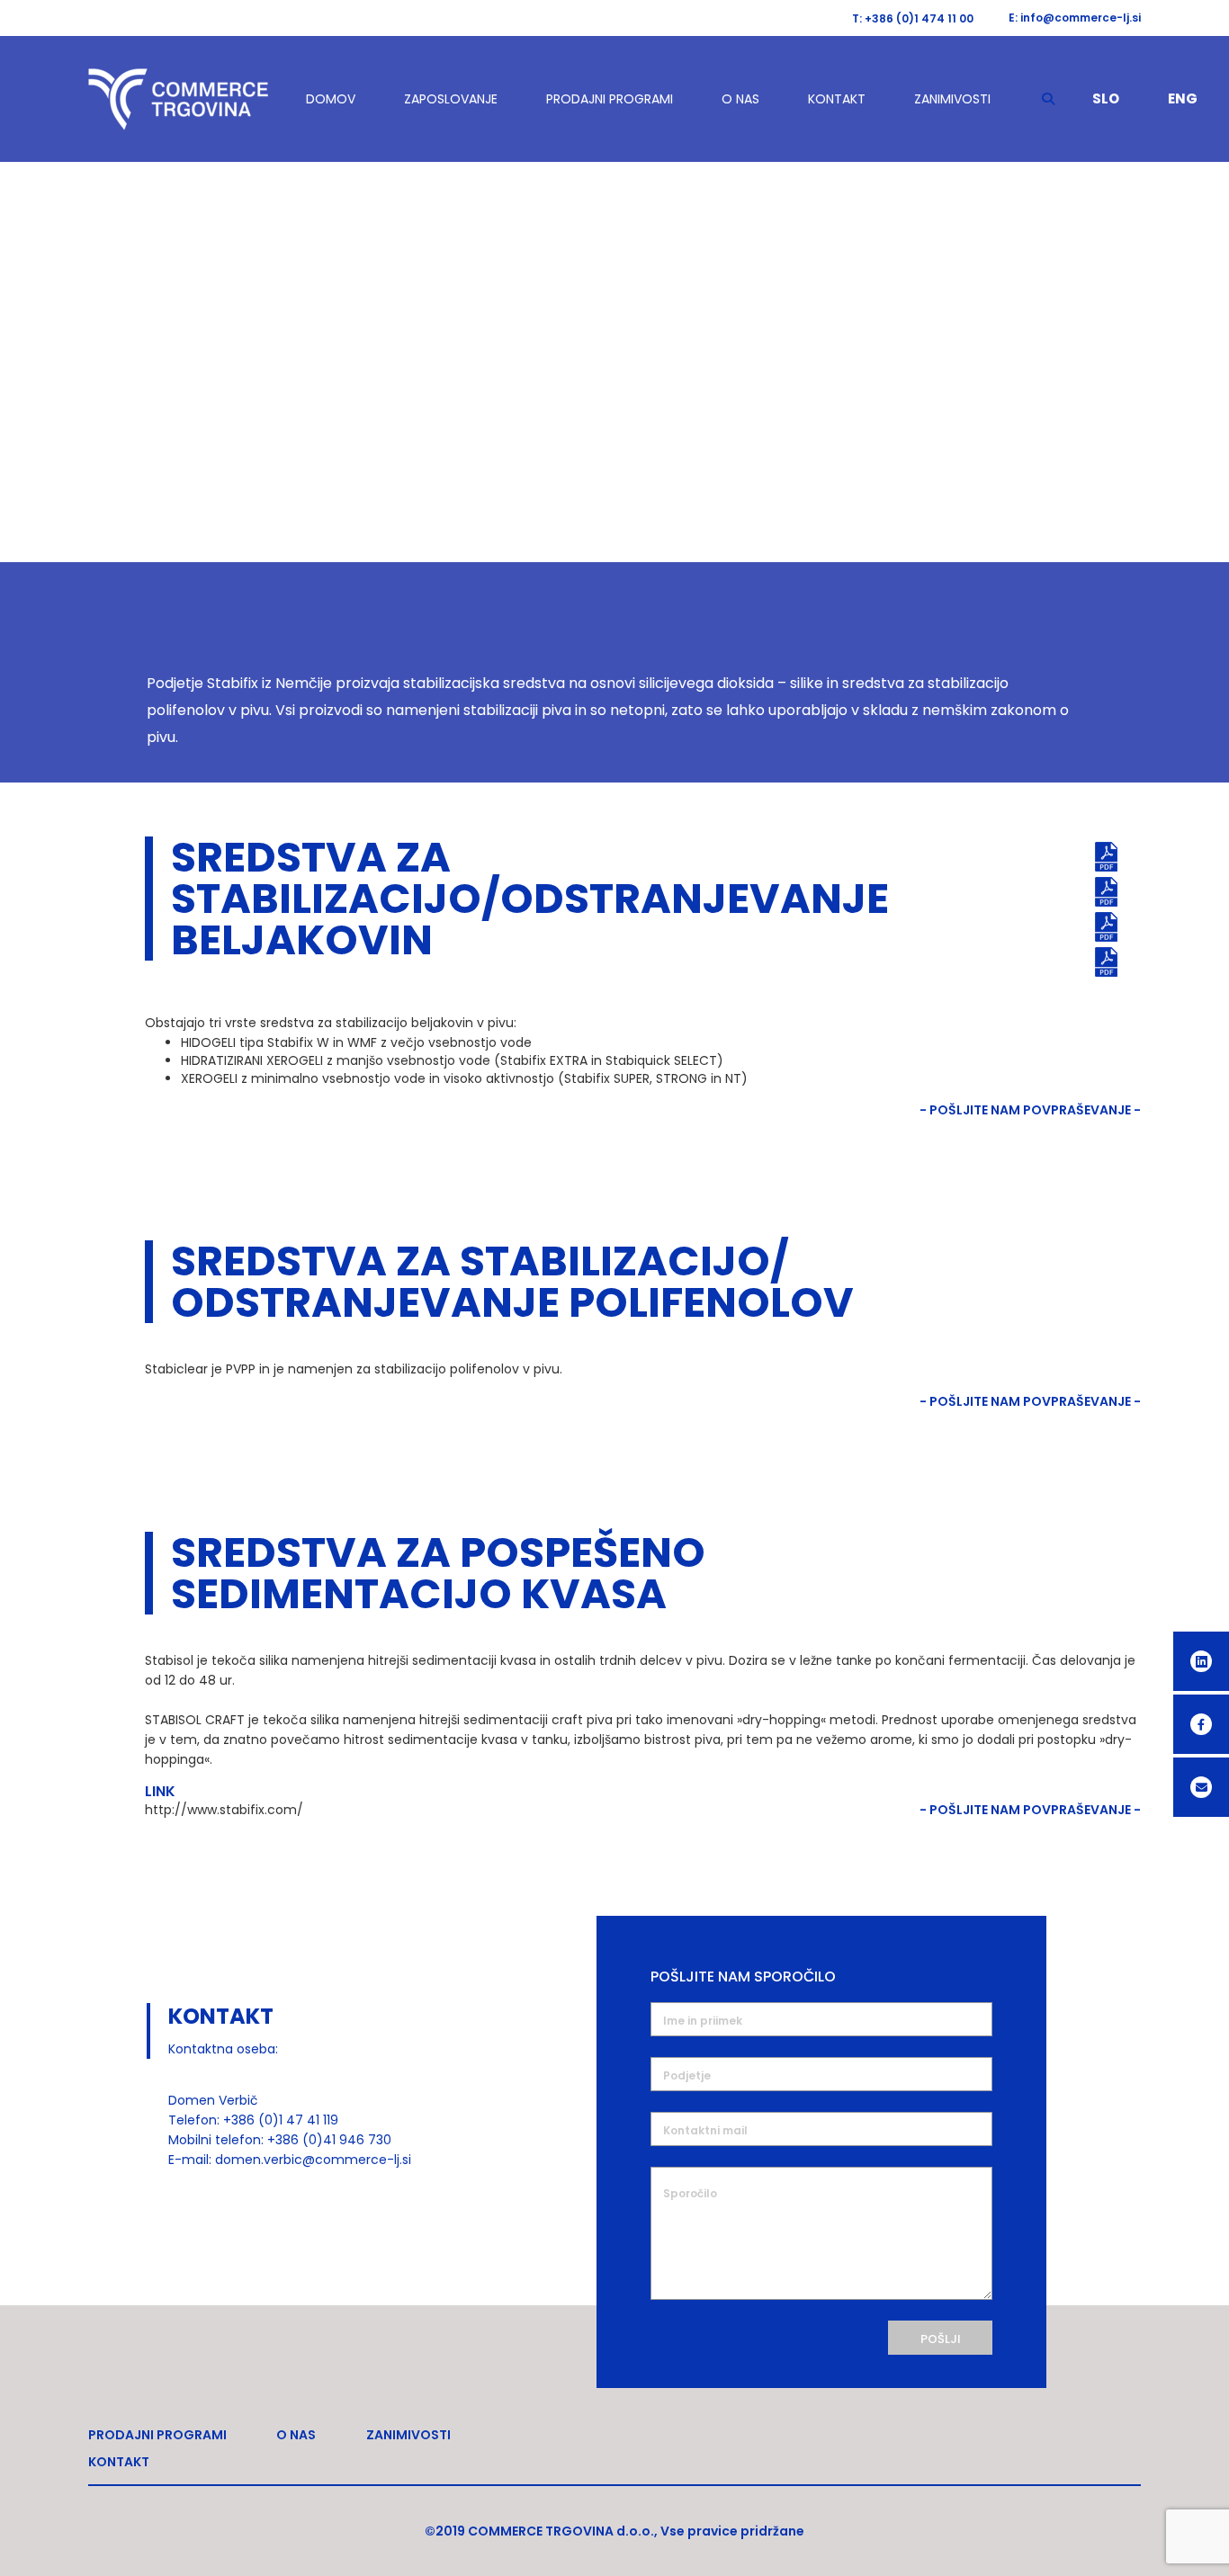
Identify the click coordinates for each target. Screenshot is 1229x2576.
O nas (740, 99)
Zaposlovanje (451, 99)
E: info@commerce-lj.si (1075, 18)
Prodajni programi (610, 99)
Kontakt (837, 99)
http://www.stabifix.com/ (224, 1810)
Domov (331, 99)
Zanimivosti (952, 99)
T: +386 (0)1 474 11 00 (913, 18)
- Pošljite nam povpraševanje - (1030, 1110)
